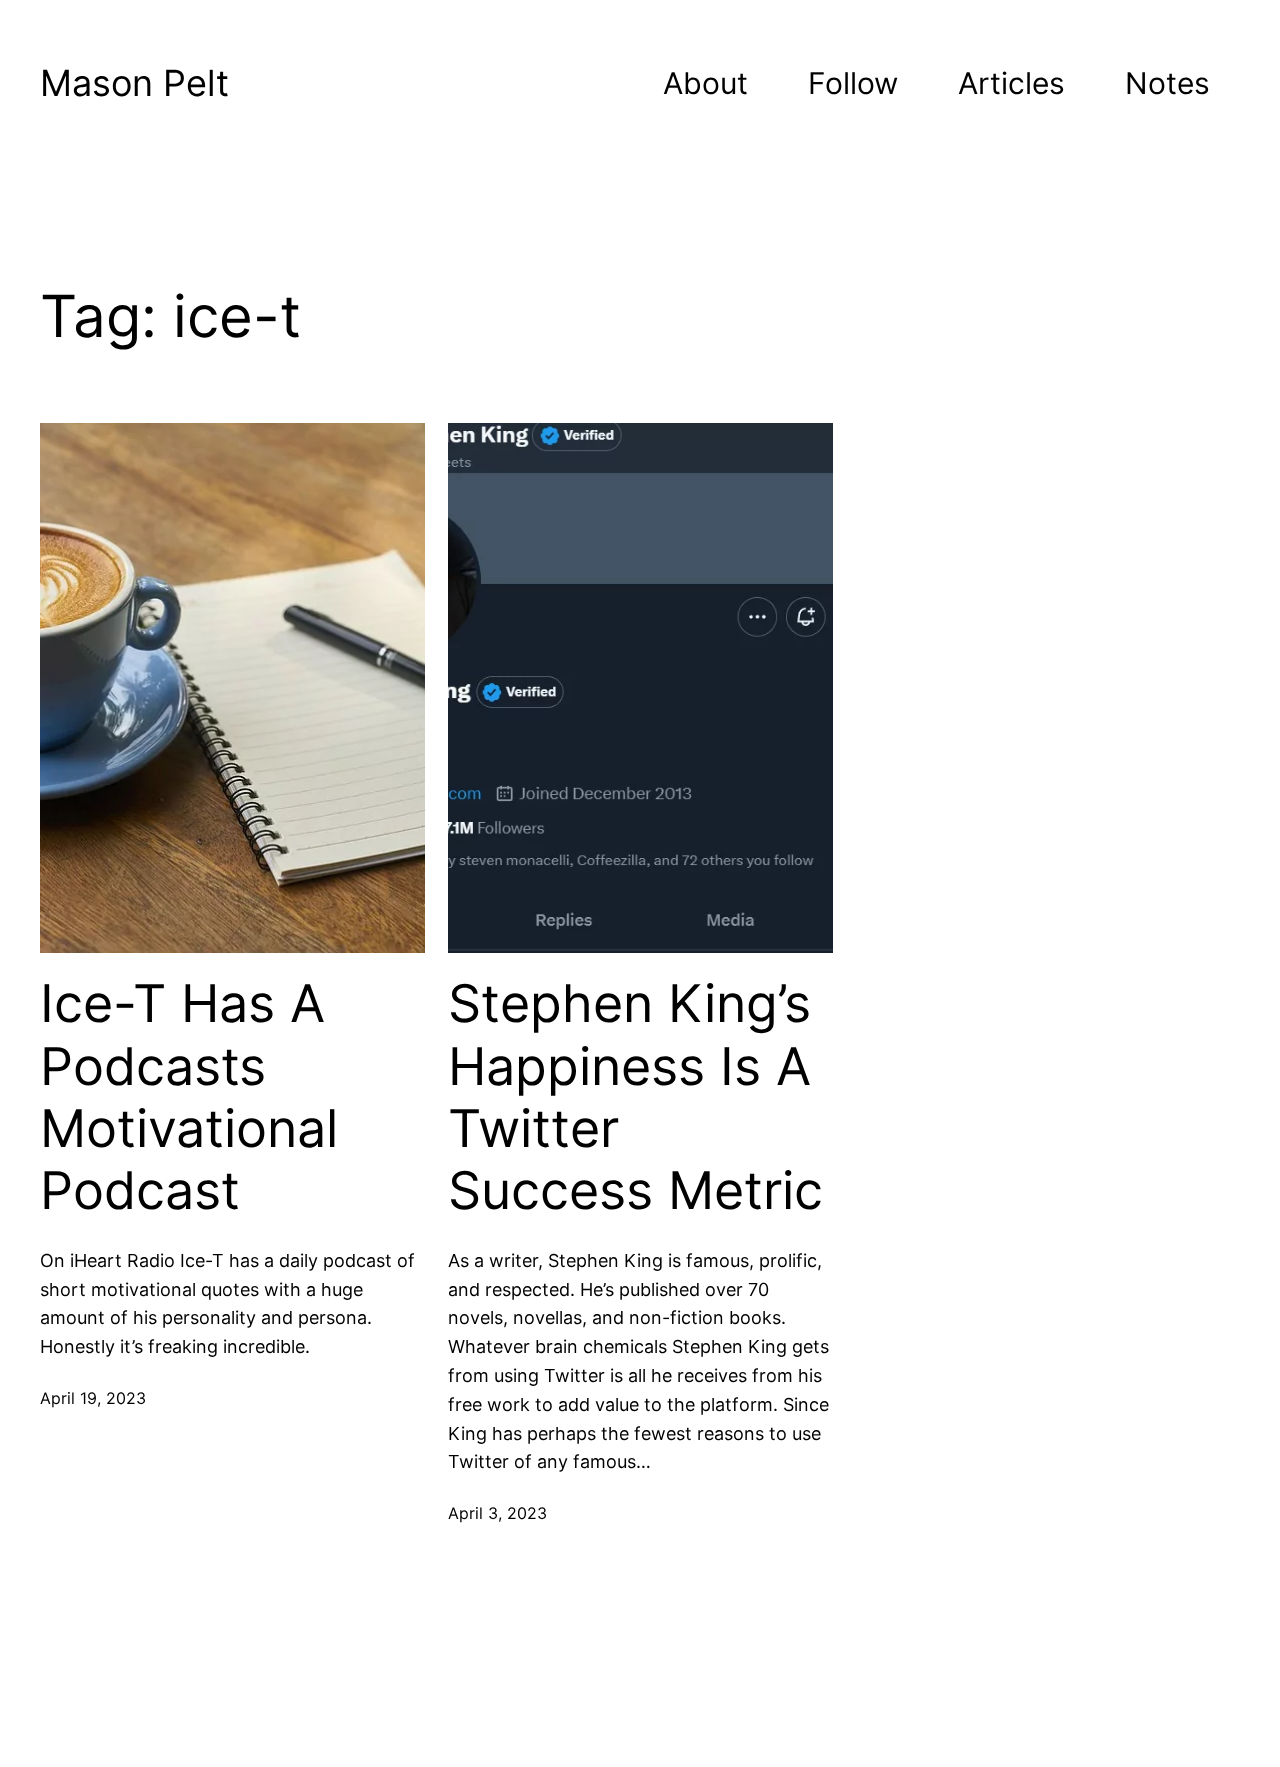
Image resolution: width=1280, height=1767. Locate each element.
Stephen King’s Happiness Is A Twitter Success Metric (635, 1097)
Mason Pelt (134, 83)
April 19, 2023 (93, 1398)
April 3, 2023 (497, 1513)
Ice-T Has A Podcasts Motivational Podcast (189, 1097)
